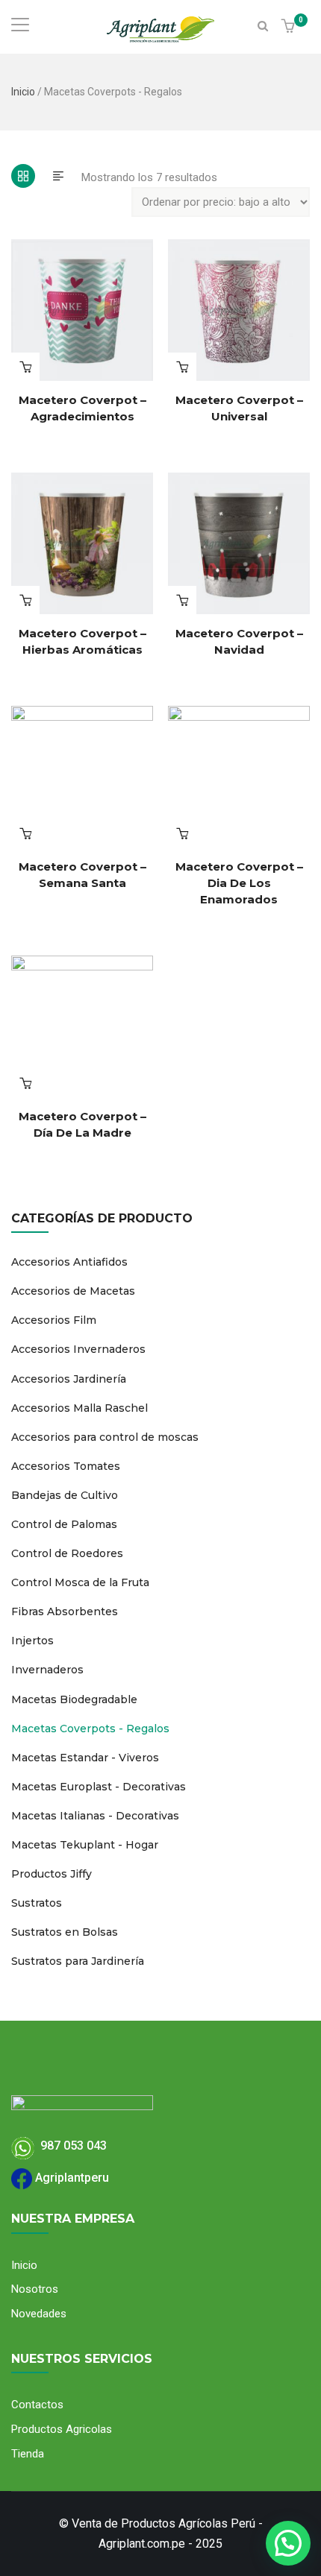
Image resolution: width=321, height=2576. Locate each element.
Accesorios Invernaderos (78, 1349)
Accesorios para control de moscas (105, 1437)
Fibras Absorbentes (65, 1611)
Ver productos (25, 367)
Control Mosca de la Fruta (80, 1582)
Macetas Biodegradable (74, 1699)
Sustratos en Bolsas (65, 1932)
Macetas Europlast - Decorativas (99, 1787)
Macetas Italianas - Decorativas (95, 1816)
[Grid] (23, 176)
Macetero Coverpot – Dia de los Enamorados (239, 883)
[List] (58, 176)
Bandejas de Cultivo (65, 1495)
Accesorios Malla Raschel (80, 1408)
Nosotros (35, 2289)
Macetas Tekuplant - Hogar (85, 1845)
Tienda (28, 2454)
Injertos (32, 1641)
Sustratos (37, 1903)
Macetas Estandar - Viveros (85, 1758)
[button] (290, 27)
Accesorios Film (54, 1320)
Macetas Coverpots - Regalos (90, 1729)
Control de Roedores (67, 1553)
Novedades (39, 2314)
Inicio (23, 92)
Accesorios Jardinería (69, 1379)
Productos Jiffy (52, 1874)
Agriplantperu (71, 2178)
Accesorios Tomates (66, 1466)
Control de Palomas (64, 1524)
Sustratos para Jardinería (78, 1961)
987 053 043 (71, 2146)
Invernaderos (47, 1670)
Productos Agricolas (62, 2429)
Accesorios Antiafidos (69, 1262)
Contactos (37, 2405)
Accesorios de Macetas (73, 1291)
